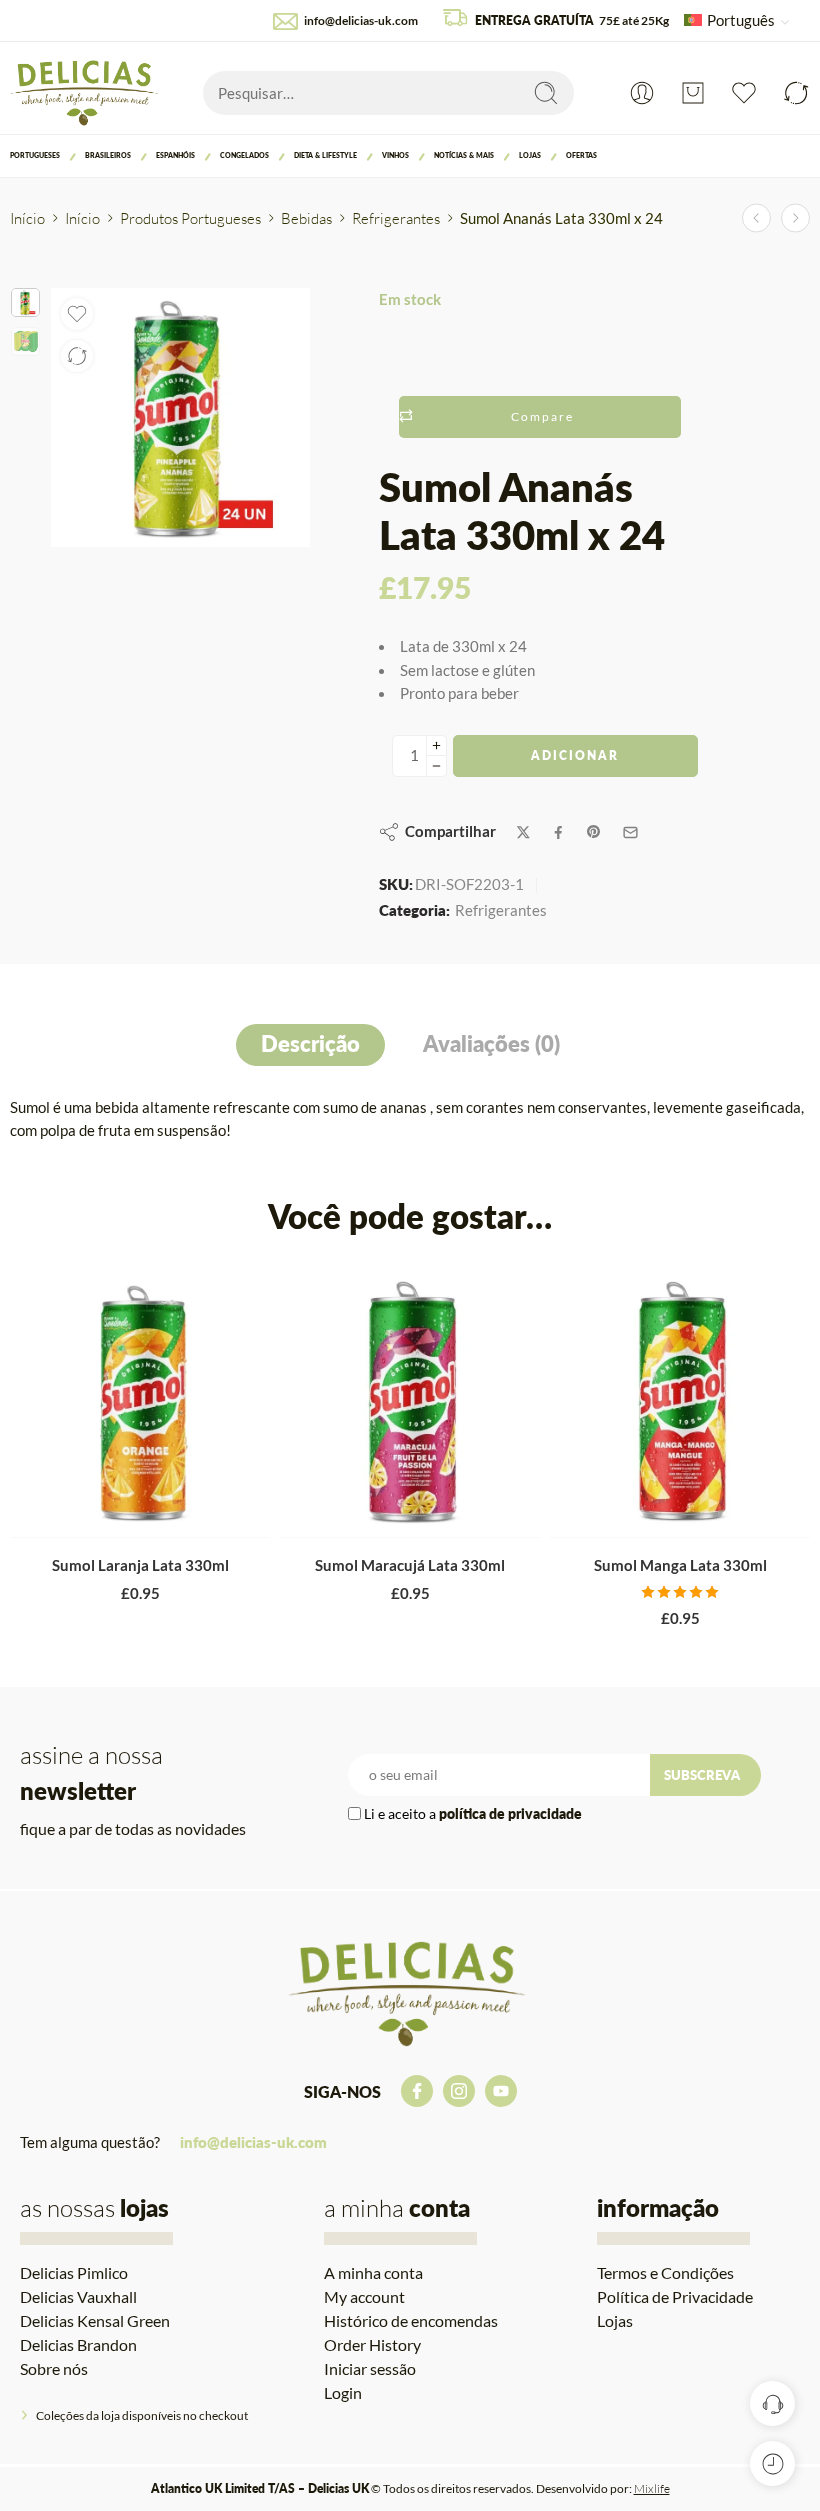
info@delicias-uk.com (361, 20)
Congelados (244, 155)
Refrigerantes (396, 218)
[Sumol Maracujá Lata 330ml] (410, 1401)
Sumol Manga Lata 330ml (680, 1565)
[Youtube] (501, 2091)
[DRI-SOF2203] (25, 302)
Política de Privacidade (675, 2296)
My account (364, 2296)
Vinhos (395, 155)
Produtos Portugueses (190, 218)
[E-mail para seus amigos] (630, 832)
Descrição (310, 1044)
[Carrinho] (693, 93)
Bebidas (306, 218)
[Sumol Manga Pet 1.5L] (795, 218)
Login (343, 2392)
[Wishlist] (77, 314)
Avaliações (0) (491, 1044)
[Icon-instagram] (459, 2091)
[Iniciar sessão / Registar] (642, 93)
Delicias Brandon (78, 2344)
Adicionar (575, 755)
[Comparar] (77, 356)
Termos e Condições (665, 2272)
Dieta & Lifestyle (325, 155)
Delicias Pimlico (74, 2272)
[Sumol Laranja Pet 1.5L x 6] (756, 218)
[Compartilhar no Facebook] (558, 832)
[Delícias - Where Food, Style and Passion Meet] (86, 93)
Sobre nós (54, 2368)
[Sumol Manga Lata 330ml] (680, 1401)
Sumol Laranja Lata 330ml (140, 1565)
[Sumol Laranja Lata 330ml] (140, 1401)
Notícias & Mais (464, 155)
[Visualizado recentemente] (772, 2463)
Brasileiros (108, 155)
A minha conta (373, 2272)
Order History (372, 2344)
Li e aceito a (473, 1813)
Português (741, 20)
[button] (80, 1517)
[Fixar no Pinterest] (594, 832)
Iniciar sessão (370, 2368)
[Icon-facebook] (417, 2091)
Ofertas (581, 155)
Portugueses (35, 155)
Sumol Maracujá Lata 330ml (410, 1565)
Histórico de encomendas (411, 2320)
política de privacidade (510, 1813)
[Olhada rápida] (160, 1517)
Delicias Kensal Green (95, 2320)
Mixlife (652, 2488)
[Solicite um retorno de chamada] (772, 2403)
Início (27, 218)
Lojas (530, 155)
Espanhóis (175, 155)
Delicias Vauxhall (78, 2296)
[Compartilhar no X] (523, 832)
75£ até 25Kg (572, 20)
